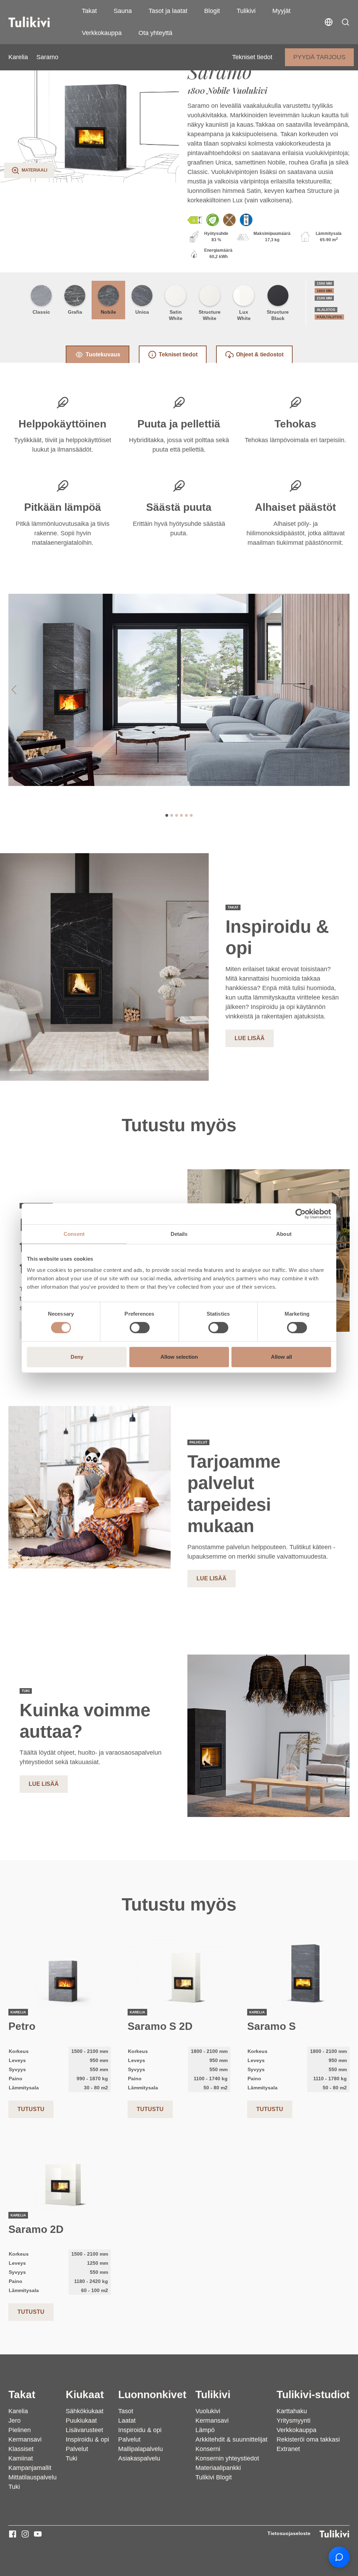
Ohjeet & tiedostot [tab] (260, 354)
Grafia (75, 312)
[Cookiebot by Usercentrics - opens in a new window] (300, 1214)
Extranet (288, 2449)
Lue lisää (250, 1038)
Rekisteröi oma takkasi (308, 2439)
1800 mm (324, 291)
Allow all (281, 1357)
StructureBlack (278, 315)
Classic (41, 312)
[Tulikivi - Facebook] (13, 2534)
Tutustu (31, 2109)
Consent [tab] (74, 1234)
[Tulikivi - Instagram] (25, 2534)
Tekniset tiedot (252, 57)
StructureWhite (210, 315)
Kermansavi (25, 2439)
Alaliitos (326, 310)
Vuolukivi (208, 2411)
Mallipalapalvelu (141, 2449)
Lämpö (205, 2430)
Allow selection (179, 1357)
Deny (77, 1357)
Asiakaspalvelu (139, 2458)
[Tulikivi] (38, 22)
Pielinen (20, 2430)
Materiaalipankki (218, 2468)
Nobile (108, 312)
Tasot (126, 2411)
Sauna (123, 11)
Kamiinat (21, 2458)
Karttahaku (292, 2411)
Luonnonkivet (152, 2394)
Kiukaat (85, 2394)
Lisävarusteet (84, 2430)
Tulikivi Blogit (214, 2477)
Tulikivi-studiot (313, 2394)
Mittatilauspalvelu (33, 2477)
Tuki (14, 2487)
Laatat (127, 2421)
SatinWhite (176, 315)
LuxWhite (244, 315)
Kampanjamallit (30, 2468)
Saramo (47, 57)
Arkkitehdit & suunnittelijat (231, 2439)
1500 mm (324, 283)
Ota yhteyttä (155, 33)
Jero (15, 2421)
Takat (89, 11)
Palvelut (77, 2449)
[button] (345, 22)
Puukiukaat (81, 2421)
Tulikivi (246, 11)
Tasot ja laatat (168, 11)
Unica (142, 312)
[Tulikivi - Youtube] (38, 2534)
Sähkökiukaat (85, 2411)
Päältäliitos (329, 317)
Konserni (208, 2449)
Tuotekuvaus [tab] (103, 354)
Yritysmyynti (293, 2421)
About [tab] (284, 1234)
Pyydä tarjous (319, 57)
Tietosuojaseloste (289, 2533)
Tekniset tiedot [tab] (178, 354)
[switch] (140, 1328)
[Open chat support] (339, 2557)
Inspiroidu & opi (87, 2439)
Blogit (212, 11)
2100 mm (324, 298)
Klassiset (21, 2449)
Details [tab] (179, 1234)
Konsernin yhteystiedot (227, 2458)
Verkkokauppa (102, 33)
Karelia (18, 57)
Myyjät (281, 11)
